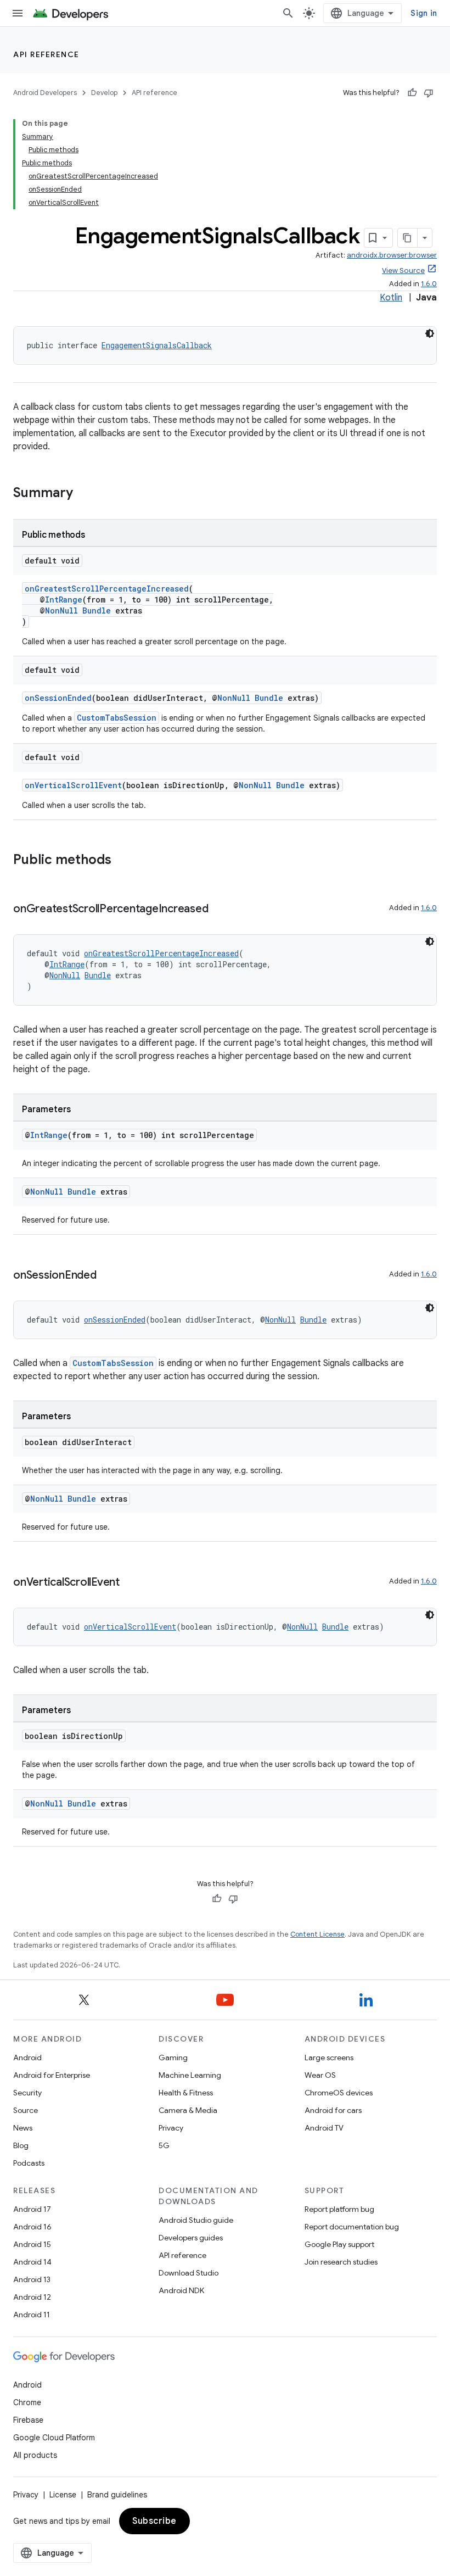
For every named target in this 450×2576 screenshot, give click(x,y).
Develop (104, 93)
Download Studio (189, 2273)
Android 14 (32, 2262)
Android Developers (45, 93)
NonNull (61, 610)
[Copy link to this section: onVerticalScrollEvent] (131, 1583)
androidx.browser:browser (392, 255)
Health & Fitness (186, 2093)
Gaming (173, 2058)
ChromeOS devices (339, 2093)
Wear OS (320, 2075)
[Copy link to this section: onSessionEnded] (108, 1276)
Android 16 (32, 2227)
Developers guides (191, 2238)
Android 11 (32, 2315)
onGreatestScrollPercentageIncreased (107, 589)
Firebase (28, 2420)
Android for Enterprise (52, 2075)
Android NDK (181, 2290)
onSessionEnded (58, 698)
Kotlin (391, 298)
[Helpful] (412, 93)
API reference (46, 54)
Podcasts (29, 2163)
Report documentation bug (352, 2227)
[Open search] (288, 13)
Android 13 (32, 2279)
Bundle (97, 610)
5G (164, 2145)
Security (27, 2093)
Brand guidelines (117, 2495)
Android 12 (32, 2297)
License (63, 2495)
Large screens (329, 2058)
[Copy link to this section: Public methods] (122, 861)
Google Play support (339, 2244)
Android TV (324, 2128)
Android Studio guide (196, 2220)
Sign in (424, 13)
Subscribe (154, 2521)
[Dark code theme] (430, 333)
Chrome (27, 2402)
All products (35, 2455)
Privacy (171, 2128)
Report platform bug (339, 2209)
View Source (403, 271)
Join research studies (341, 2262)
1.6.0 (429, 284)
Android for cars (333, 2110)
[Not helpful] (429, 93)
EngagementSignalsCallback (157, 345)
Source (26, 2110)
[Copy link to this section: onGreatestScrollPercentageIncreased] (219, 910)
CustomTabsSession (117, 718)
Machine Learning (190, 2075)
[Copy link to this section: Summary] (84, 494)
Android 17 (32, 2209)
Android (27, 2058)
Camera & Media (188, 2110)
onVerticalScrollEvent (73, 785)
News (23, 2128)
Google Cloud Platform (54, 2438)
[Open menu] (18, 13)
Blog (21, 2145)
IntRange (64, 600)
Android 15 (32, 2244)
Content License (317, 1934)
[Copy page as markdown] (408, 238)
